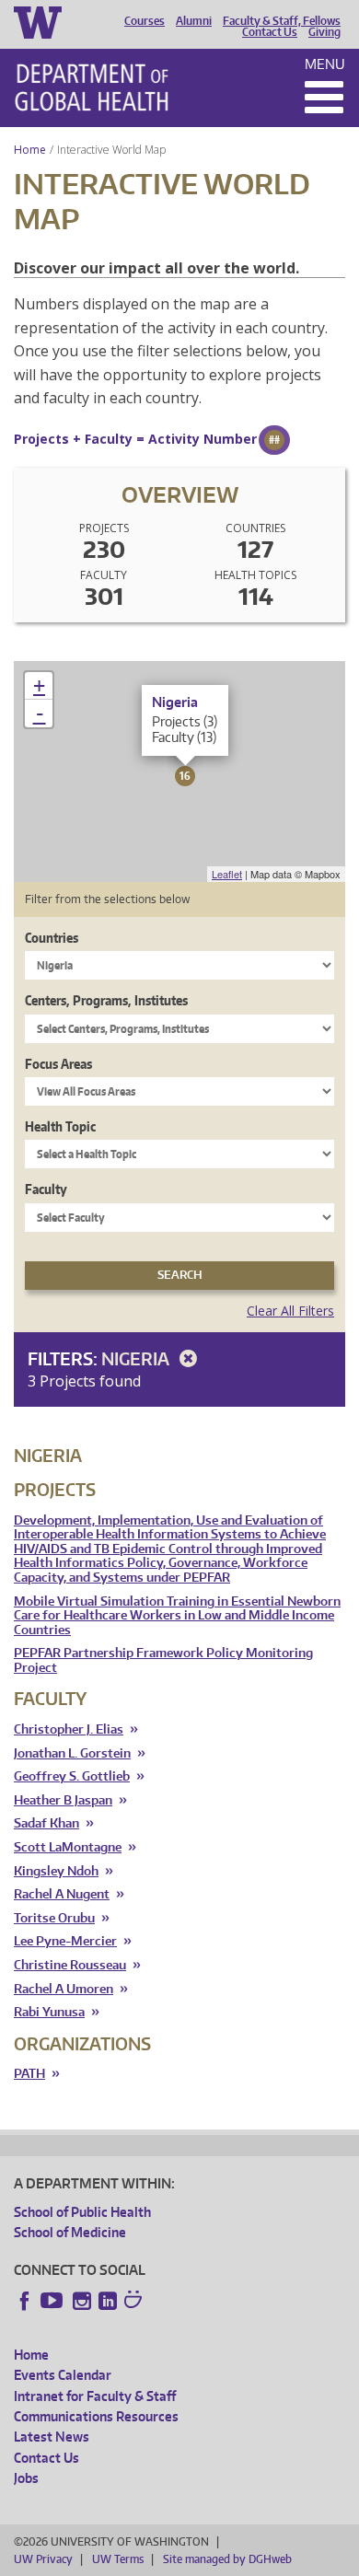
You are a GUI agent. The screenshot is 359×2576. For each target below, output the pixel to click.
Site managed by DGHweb (227, 2559)
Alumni (194, 21)
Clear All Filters (290, 1311)
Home (30, 150)
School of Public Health (82, 2212)
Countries (52, 938)
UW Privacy (43, 2559)
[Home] (92, 87)
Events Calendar (63, 2375)
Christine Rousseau (70, 1965)
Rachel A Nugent (62, 1894)
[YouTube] (53, 2301)
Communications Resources (96, 2416)
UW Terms (118, 2559)
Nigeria (137, 1358)
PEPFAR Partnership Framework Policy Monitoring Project (163, 1660)
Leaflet (227, 874)
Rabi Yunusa (49, 2012)
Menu (325, 64)
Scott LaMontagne (68, 1847)
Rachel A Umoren (64, 1989)
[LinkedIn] (108, 2301)
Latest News (52, 2437)
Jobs (26, 2478)
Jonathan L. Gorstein (72, 1753)
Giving (324, 32)
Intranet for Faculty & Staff (95, 2396)
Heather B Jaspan (63, 1800)
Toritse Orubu (54, 1918)
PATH (29, 2074)
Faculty (46, 1189)
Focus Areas (58, 1064)
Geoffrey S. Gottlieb (72, 1776)
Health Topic (60, 1126)
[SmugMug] (135, 2302)
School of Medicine (70, 2232)
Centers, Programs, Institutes (106, 1000)
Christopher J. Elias (69, 1729)
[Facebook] (25, 2301)
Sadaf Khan (46, 1823)
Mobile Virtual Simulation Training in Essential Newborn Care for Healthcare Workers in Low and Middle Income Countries (177, 1616)
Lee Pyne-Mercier (65, 1941)
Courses (145, 21)
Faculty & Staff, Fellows (282, 21)
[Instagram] (82, 2301)
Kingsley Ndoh (56, 1871)
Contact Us (270, 32)
